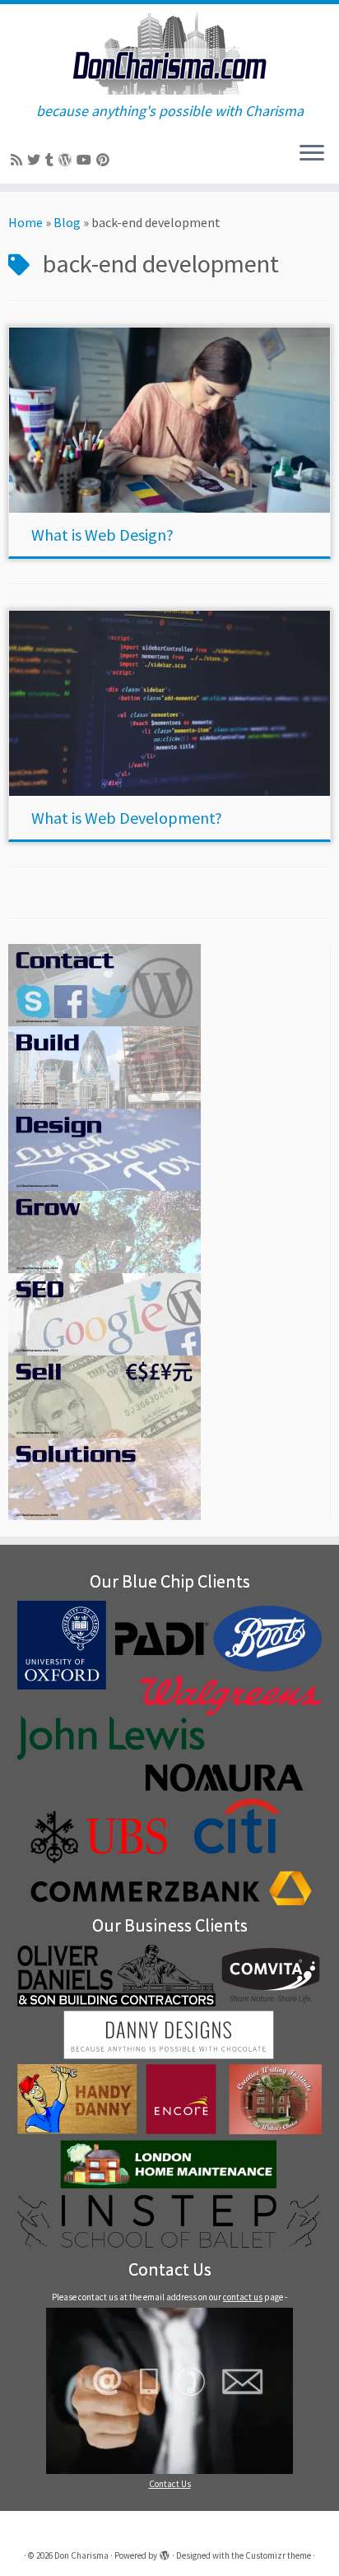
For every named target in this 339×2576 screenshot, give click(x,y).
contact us (243, 2297)
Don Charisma (81, 2555)
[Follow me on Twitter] (36, 160)
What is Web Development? (127, 818)
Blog (67, 222)
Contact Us (170, 2484)
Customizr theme (278, 2555)
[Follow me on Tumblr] (52, 160)
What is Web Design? (102, 535)
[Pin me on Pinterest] (105, 160)
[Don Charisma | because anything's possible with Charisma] (169, 53)
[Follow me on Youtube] (86, 160)
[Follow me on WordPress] (67, 160)
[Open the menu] (312, 154)
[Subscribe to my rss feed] (19, 160)
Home (26, 222)
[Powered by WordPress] (165, 2552)
